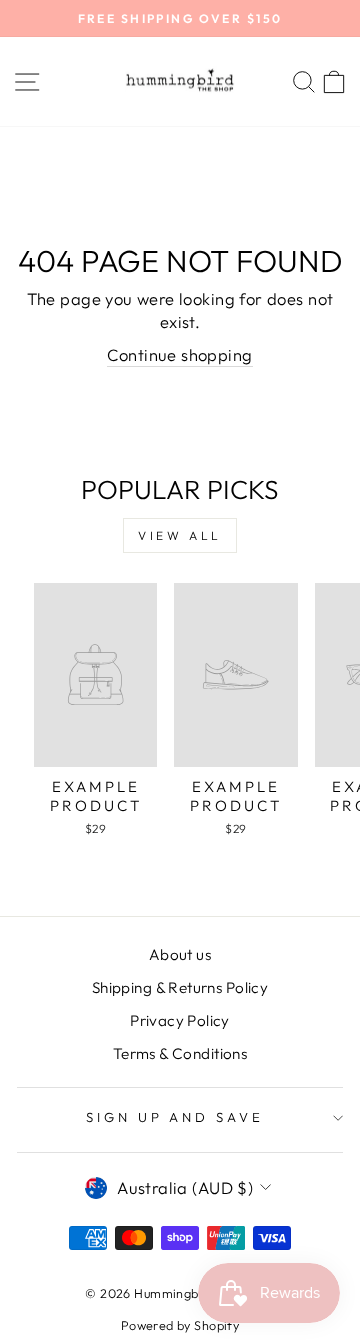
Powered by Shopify (180, 1325)
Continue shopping (179, 354)
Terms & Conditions (180, 1053)
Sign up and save (175, 1117)
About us (180, 954)
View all (180, 535)
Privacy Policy (180, 1020)
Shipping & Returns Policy (180, 987)
